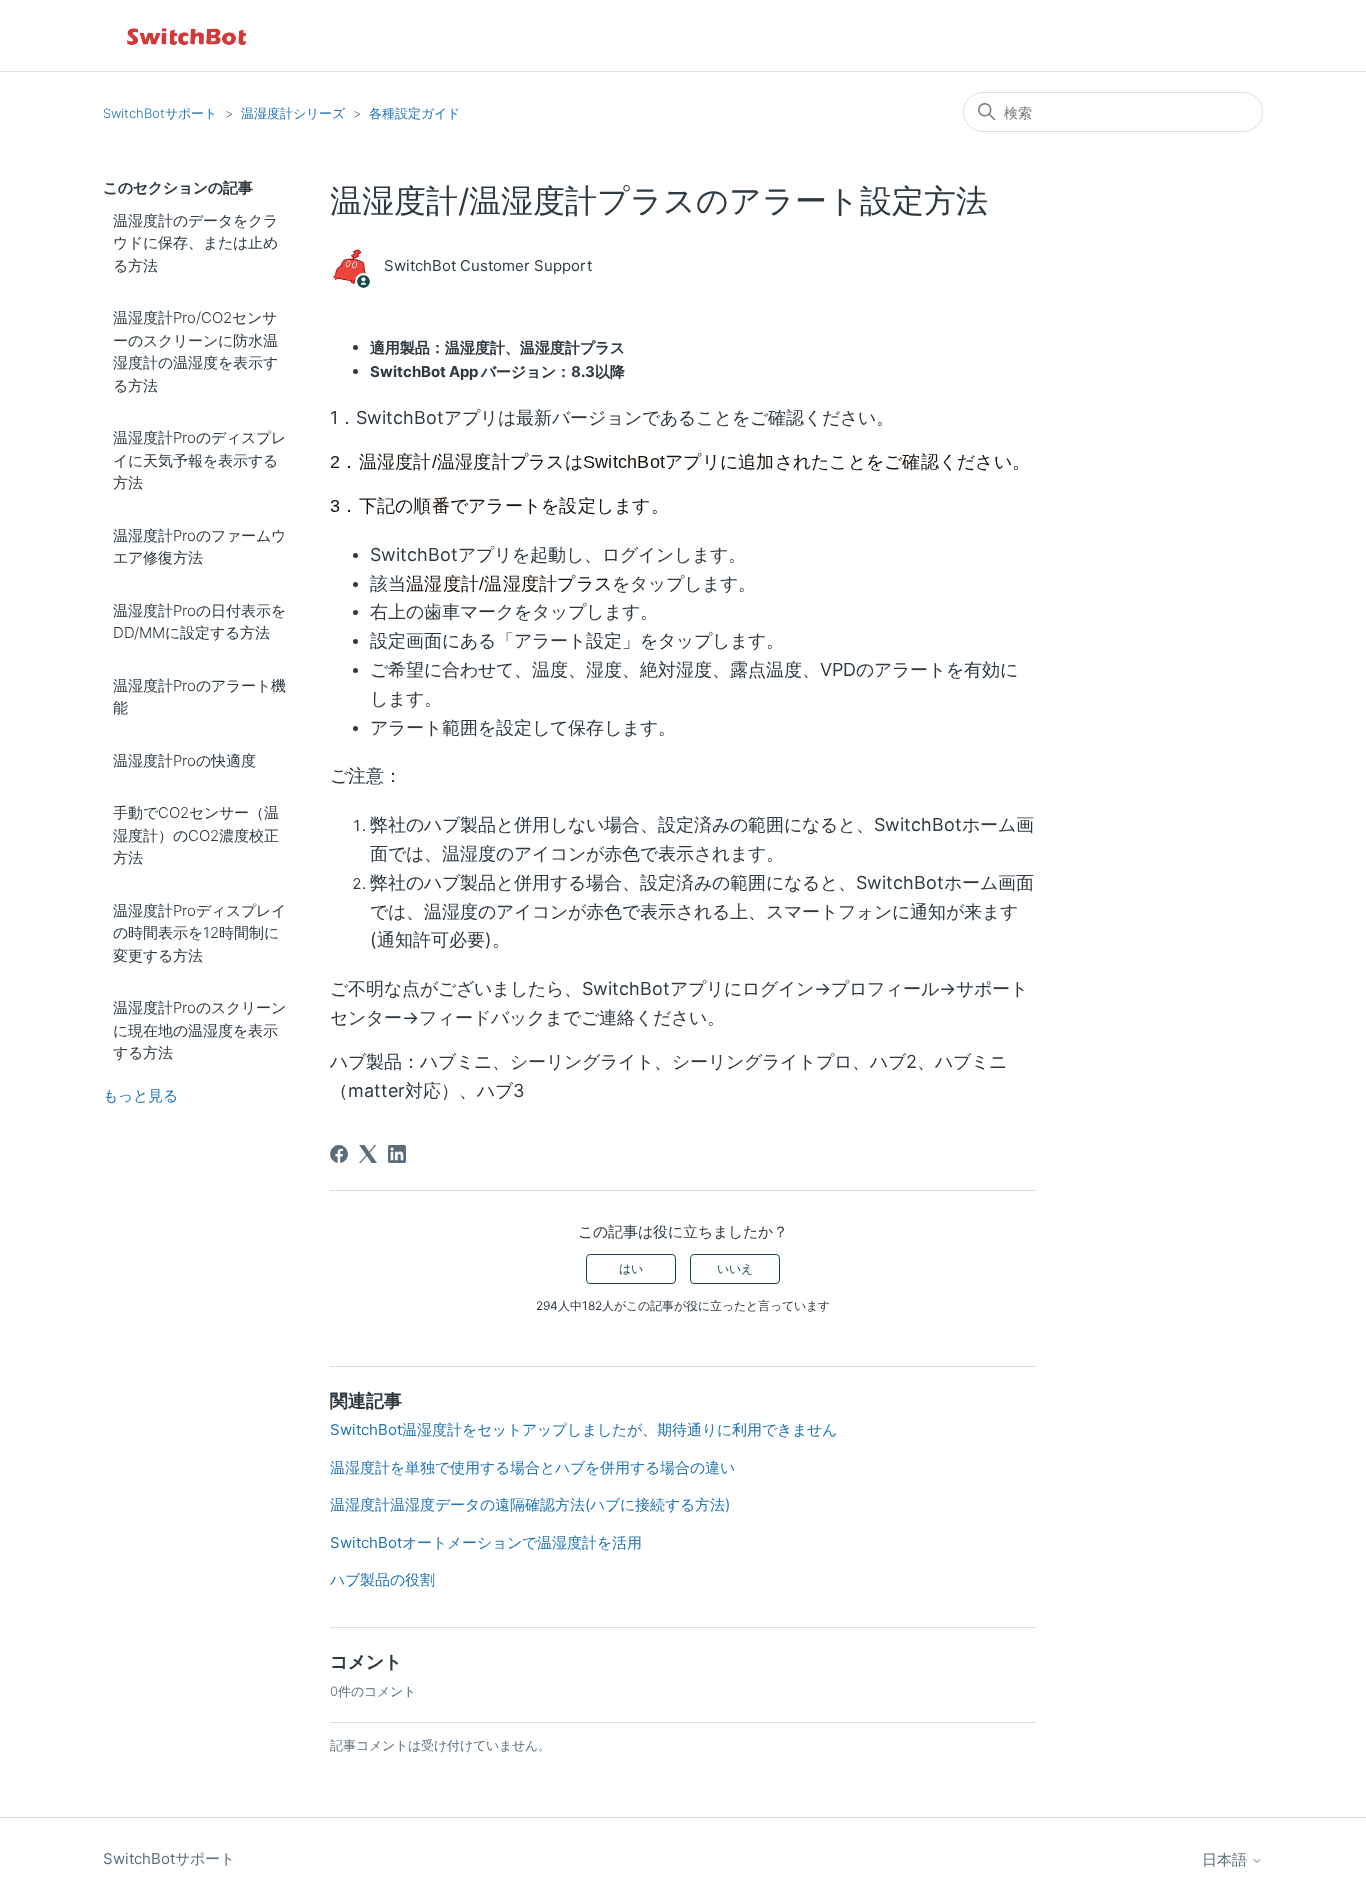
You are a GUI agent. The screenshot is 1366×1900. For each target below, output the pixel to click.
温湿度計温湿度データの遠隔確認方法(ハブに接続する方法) (530, 1504)
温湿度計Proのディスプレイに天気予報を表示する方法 (199, 460)
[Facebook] (339, 1154)
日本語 (1226, 1859)
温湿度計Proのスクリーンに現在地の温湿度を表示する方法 (199, 1030)
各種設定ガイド (414, 113)
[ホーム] (188, 35)
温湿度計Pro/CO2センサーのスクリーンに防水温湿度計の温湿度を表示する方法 (195, 351)
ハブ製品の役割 (382, 1579)
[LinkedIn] (397, 1154)
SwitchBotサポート (160, 113)
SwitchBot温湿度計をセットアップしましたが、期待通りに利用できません (583, 1429)
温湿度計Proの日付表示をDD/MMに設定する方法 (199, 622)
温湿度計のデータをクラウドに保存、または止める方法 (195, 243)
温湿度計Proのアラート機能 (199, 697)
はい (631, 1268)
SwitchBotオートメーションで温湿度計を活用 (486, 1542)
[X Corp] (368, 1154)
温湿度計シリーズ (293, 113)
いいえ (735, 1268)
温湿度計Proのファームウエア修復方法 (199, 547)
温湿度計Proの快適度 (184, 760)
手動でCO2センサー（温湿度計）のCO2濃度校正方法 (196, 835)
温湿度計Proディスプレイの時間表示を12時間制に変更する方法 (199, 933)
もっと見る (140, 1095)
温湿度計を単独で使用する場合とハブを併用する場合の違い (532, 1467)
